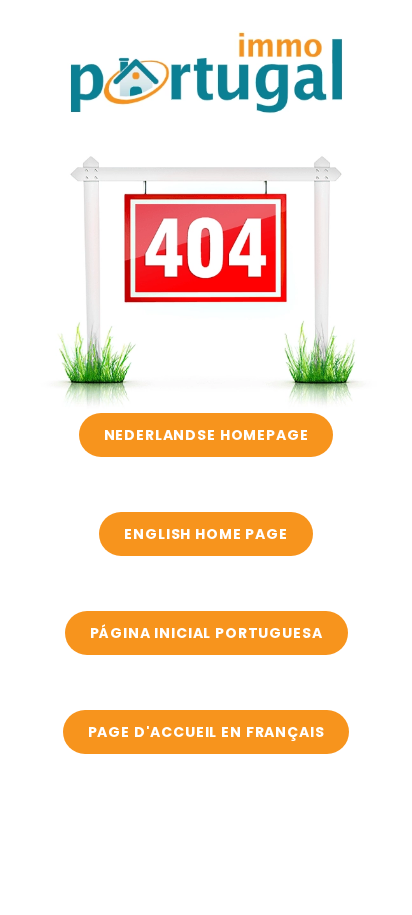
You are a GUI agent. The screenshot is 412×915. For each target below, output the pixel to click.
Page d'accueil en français (206, 732)
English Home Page (205, 534)
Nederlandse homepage (206, 435)
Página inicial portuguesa (206, 633)
